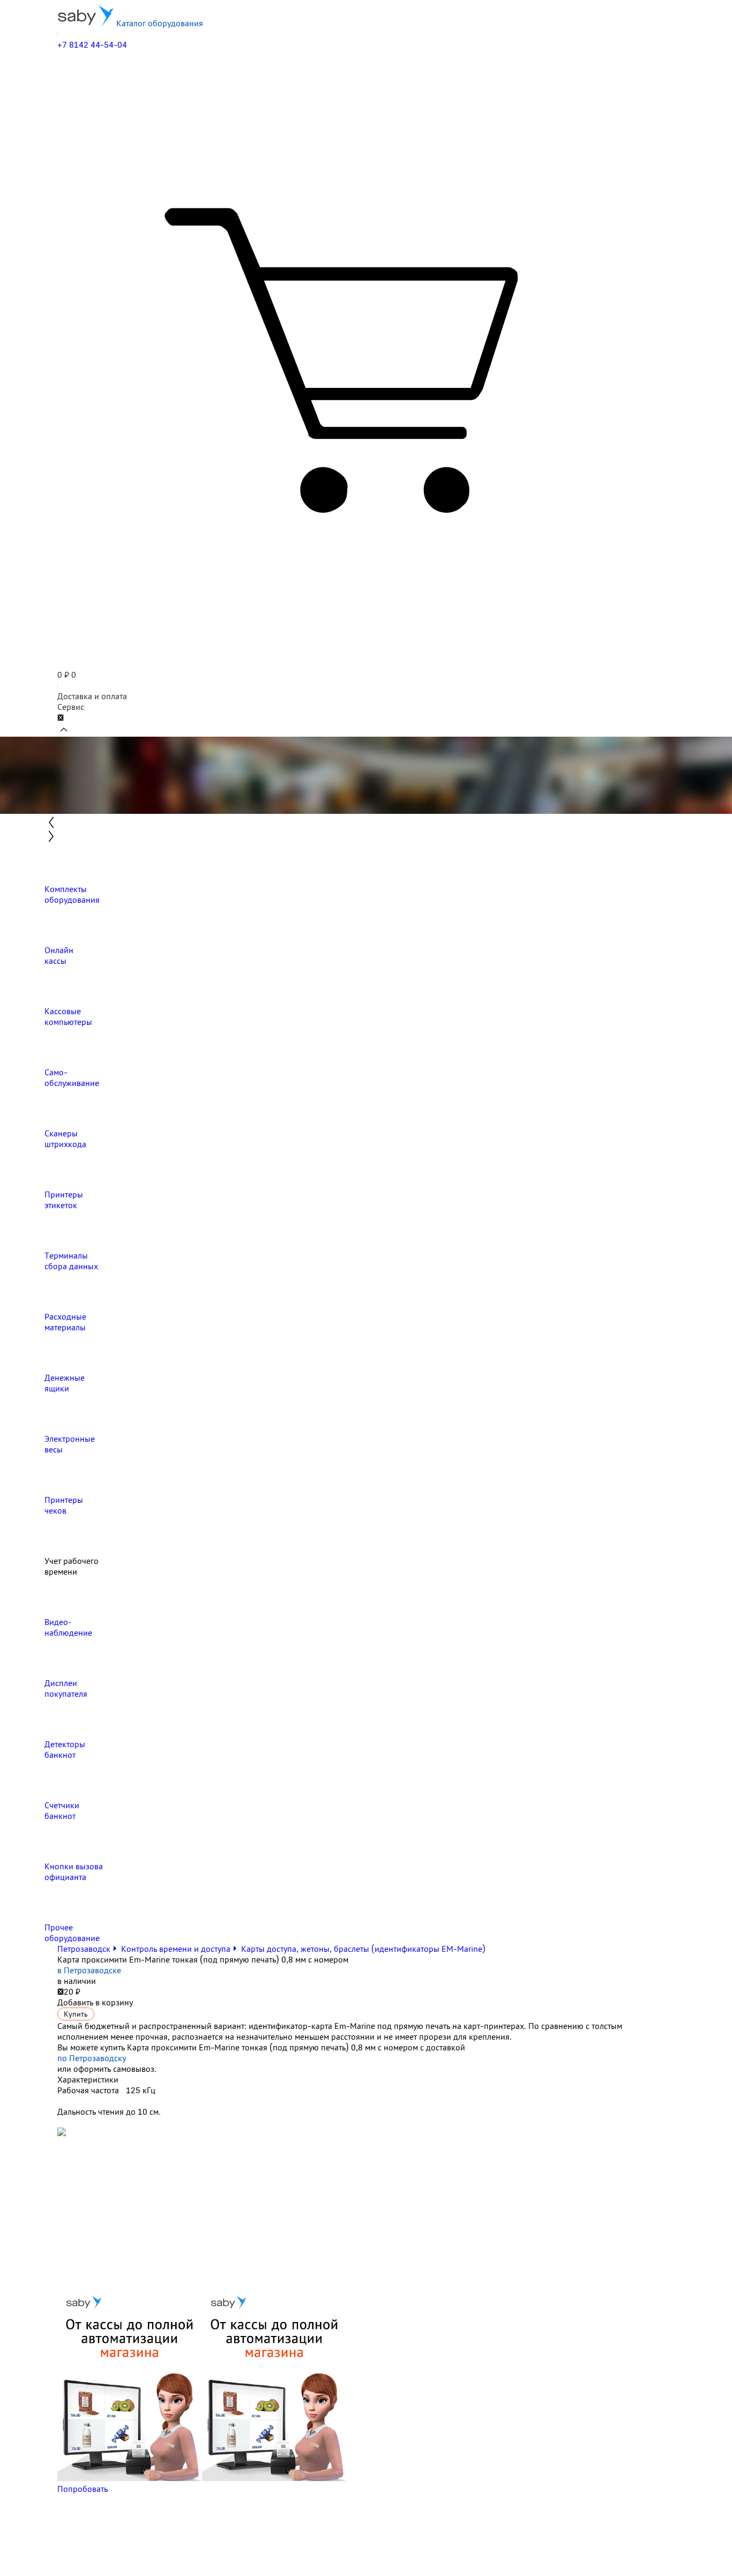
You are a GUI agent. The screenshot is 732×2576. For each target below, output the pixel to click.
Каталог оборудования (159, 23)
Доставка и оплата (92, 696)
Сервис (71, 707)
